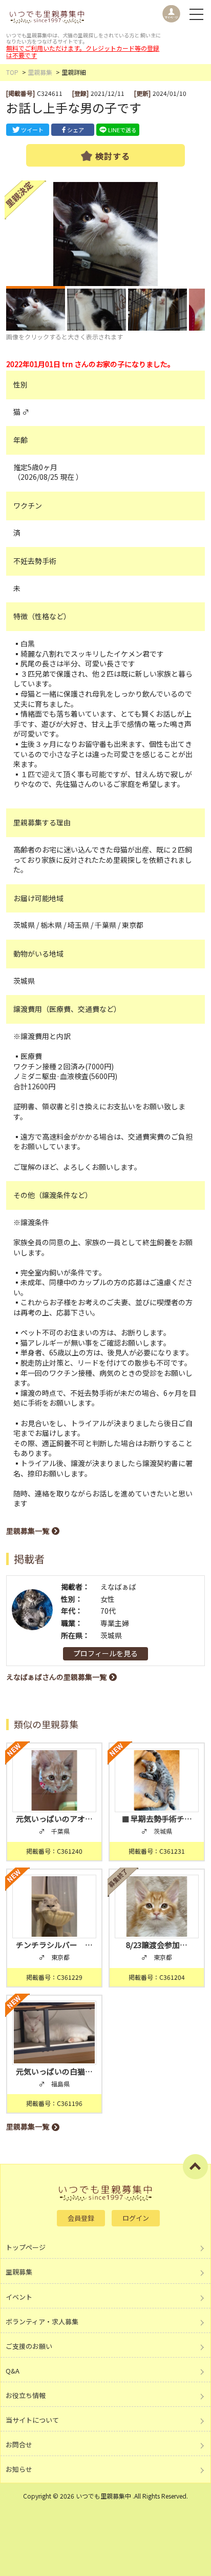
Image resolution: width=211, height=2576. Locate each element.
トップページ (26, 2247)
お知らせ (19, 2469)
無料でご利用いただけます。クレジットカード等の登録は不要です (83, 52)
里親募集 (40, 72)
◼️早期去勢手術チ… (156, 1819)
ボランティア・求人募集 (42, 2321)
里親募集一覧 (28, 1531)
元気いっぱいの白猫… (54, 2071)
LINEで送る (122, 130)
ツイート (32, 130)
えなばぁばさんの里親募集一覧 (56, 1677)
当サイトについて (32, 2420)
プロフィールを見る (105, 1653)
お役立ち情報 (26, 2395)
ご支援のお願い (29, 2346)
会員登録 (81, 2218)
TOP (12, 72)
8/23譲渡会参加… (157, 1945)
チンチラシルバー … (54, 1945)
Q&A (13, 2371)
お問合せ (19, 2445)
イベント (19, 2297)
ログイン (136, 2218)
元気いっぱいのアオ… (54, 1819)
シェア (76, 130)
